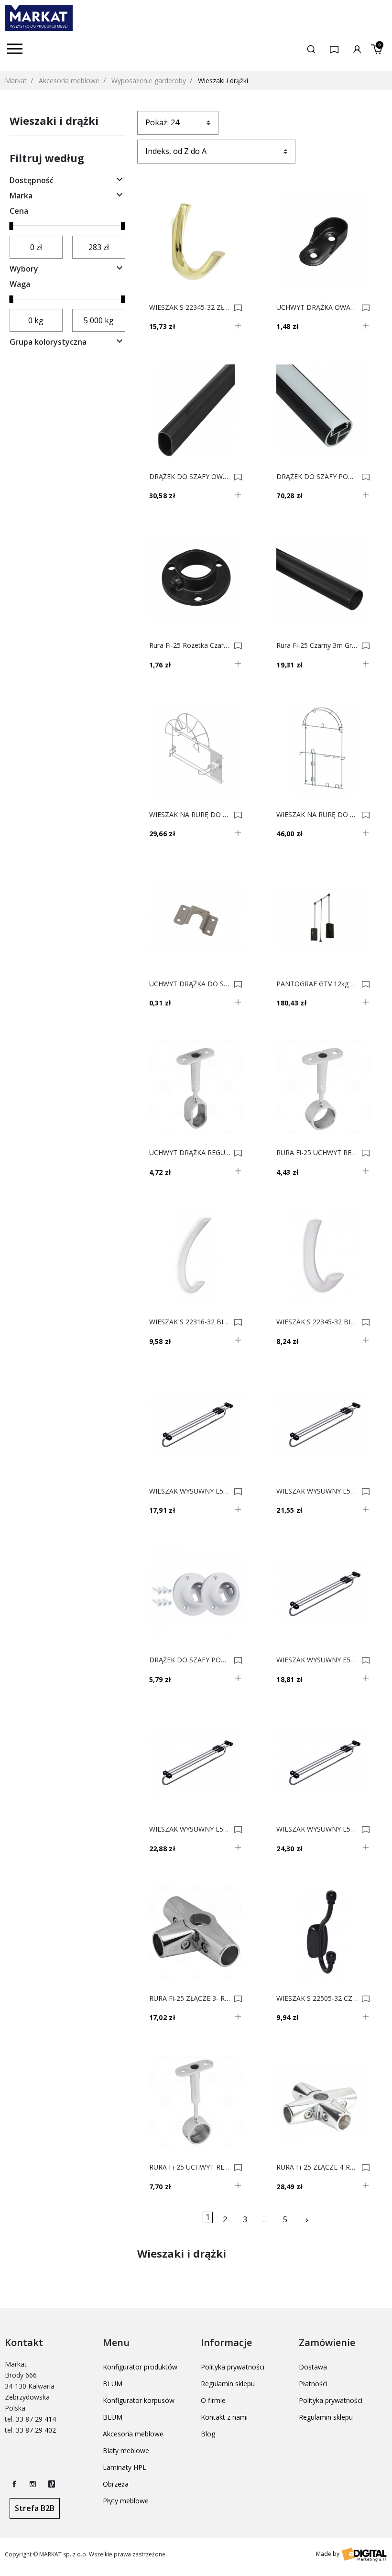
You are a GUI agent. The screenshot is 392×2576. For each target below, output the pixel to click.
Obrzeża (116, 2484)
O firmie (213, 2400)
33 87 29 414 (36, 2419)
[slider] (11, 226)
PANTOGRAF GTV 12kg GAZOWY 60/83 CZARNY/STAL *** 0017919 (317, 984)
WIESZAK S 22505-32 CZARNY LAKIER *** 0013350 (317, 1998)
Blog (208, 2434)
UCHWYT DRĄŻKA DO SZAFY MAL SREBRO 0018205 (190, 984)
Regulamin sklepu (228, 2384)
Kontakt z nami (224, 2417)
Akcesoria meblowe (69, 81)
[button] (311, 49)
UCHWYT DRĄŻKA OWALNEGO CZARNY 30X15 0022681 (317, 307)
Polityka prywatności (233, 2367)
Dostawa (313, 2367)
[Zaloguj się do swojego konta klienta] (357, 49)
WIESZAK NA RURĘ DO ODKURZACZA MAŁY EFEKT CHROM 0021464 (190, 815)
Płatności (313, 2384)
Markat (16, 81)
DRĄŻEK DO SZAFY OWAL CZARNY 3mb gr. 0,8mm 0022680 (190, 477)
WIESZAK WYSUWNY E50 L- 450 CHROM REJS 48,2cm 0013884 (190, 1829)
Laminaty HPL (125, 2467)
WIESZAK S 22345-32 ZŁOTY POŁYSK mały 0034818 (190, 307)
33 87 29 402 (36, 2430)
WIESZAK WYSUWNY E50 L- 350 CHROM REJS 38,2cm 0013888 (317, 1660)
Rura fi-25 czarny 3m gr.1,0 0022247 (317, 645)
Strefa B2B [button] (35, 2508)
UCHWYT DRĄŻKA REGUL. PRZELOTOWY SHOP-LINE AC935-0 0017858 (190, 1153)
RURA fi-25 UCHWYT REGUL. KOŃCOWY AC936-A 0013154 (190, 2167)
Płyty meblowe (126, 2501)
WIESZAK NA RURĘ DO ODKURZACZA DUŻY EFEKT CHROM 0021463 (317, 815)
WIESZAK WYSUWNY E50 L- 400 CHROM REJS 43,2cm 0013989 (317, 1491)
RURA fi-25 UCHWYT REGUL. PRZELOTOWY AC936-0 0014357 (317, 1153)
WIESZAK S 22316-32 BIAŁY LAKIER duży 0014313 (190, 1322)
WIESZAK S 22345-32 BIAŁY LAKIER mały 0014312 (317, 1322)
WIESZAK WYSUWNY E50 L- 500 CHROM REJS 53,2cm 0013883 (317, 1829)
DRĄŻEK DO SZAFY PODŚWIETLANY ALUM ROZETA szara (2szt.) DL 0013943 (190, 1660)
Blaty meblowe (126, 2450)
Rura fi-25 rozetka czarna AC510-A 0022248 (190, 645)
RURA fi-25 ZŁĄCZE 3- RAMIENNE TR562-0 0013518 (190, 1998)
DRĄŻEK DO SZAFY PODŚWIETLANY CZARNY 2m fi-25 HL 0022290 (317, 477)
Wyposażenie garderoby (149, 81)
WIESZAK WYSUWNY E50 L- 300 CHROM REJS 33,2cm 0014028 (190, 1491)
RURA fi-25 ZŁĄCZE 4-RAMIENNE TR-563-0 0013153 (317, 2167)
